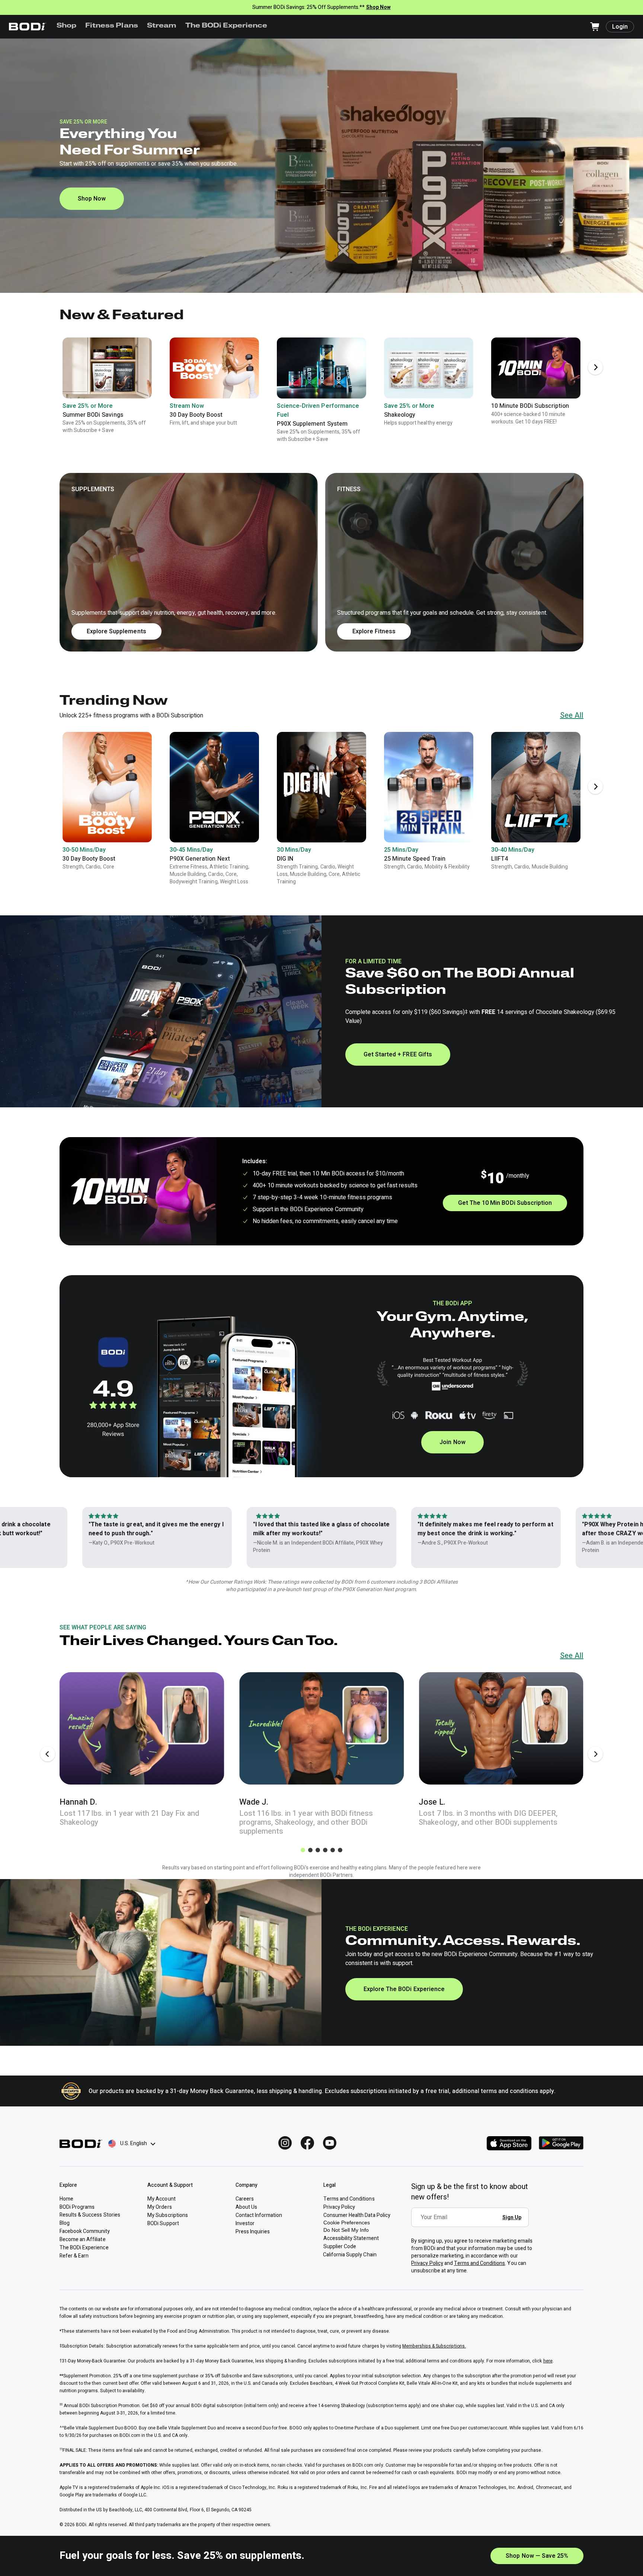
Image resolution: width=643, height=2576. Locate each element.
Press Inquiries (253, 2232)
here (548, 2361)
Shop (66, 26)
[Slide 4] (325, 1850)
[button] (321, 562)
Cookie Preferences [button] (347, 2223)
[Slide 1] (303, 1850)
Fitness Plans (111, 26)
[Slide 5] (333, 1850)
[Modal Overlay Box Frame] (472, 2223)
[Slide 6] (340, 1850)
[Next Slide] (595, 367)
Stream (162, 26)
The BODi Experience (226, 26)
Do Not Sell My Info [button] (346, 2230)
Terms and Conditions (480, 2263)
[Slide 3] (318, 1850)
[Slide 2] (310, 1850)
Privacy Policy (427, 2263)
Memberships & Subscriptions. (434, 2346)
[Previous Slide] (48, 1754)
